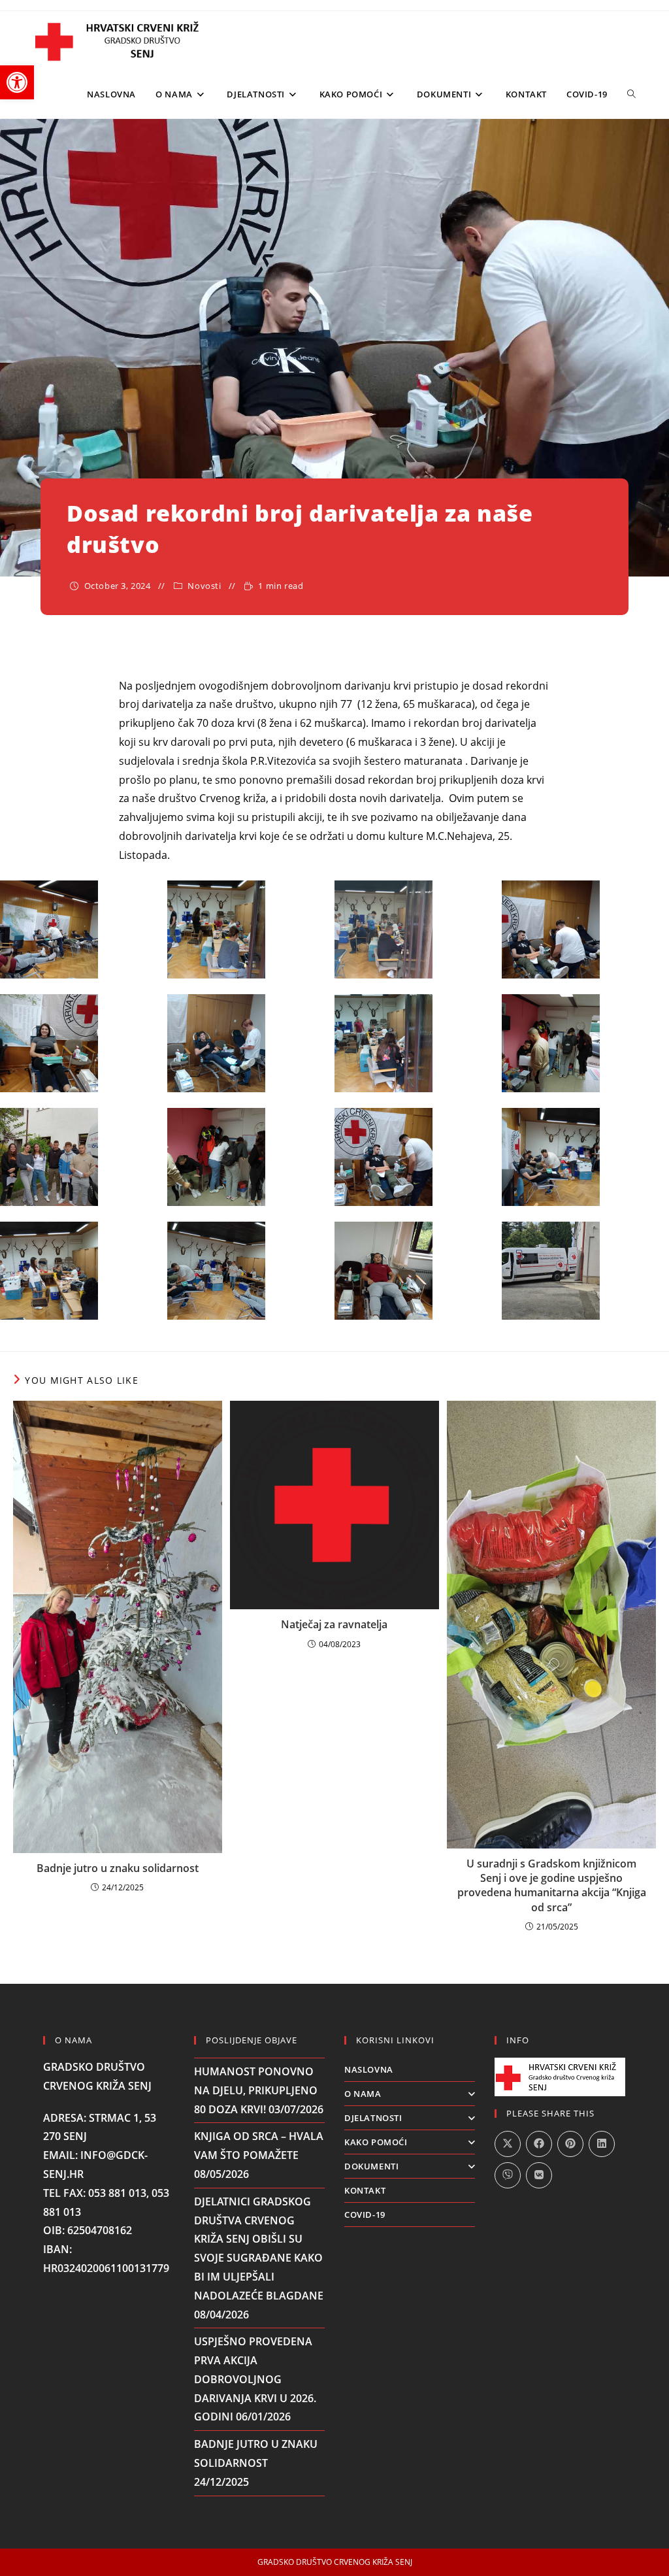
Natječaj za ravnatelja (334, 1624)
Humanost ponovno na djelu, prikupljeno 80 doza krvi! (256, 2090)
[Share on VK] (539, 2175)
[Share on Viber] (508, 2175)
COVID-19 (365, 2215)
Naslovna (369, 2069)
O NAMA (363, 2094)
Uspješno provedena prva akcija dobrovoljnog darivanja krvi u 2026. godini (255, 2379)
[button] (17, 82)
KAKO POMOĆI (376, 2142)
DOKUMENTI (371, 2166)
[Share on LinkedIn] (602, 2144)
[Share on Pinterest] (570, 2144)
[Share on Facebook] (539, 2144)
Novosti (204, 586)
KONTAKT (365, 2190)
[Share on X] (508, 2144)
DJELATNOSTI (373, 2118)
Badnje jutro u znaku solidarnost (118, 1868)
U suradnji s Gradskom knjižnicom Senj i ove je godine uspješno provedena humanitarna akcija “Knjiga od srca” (552, 1885)
